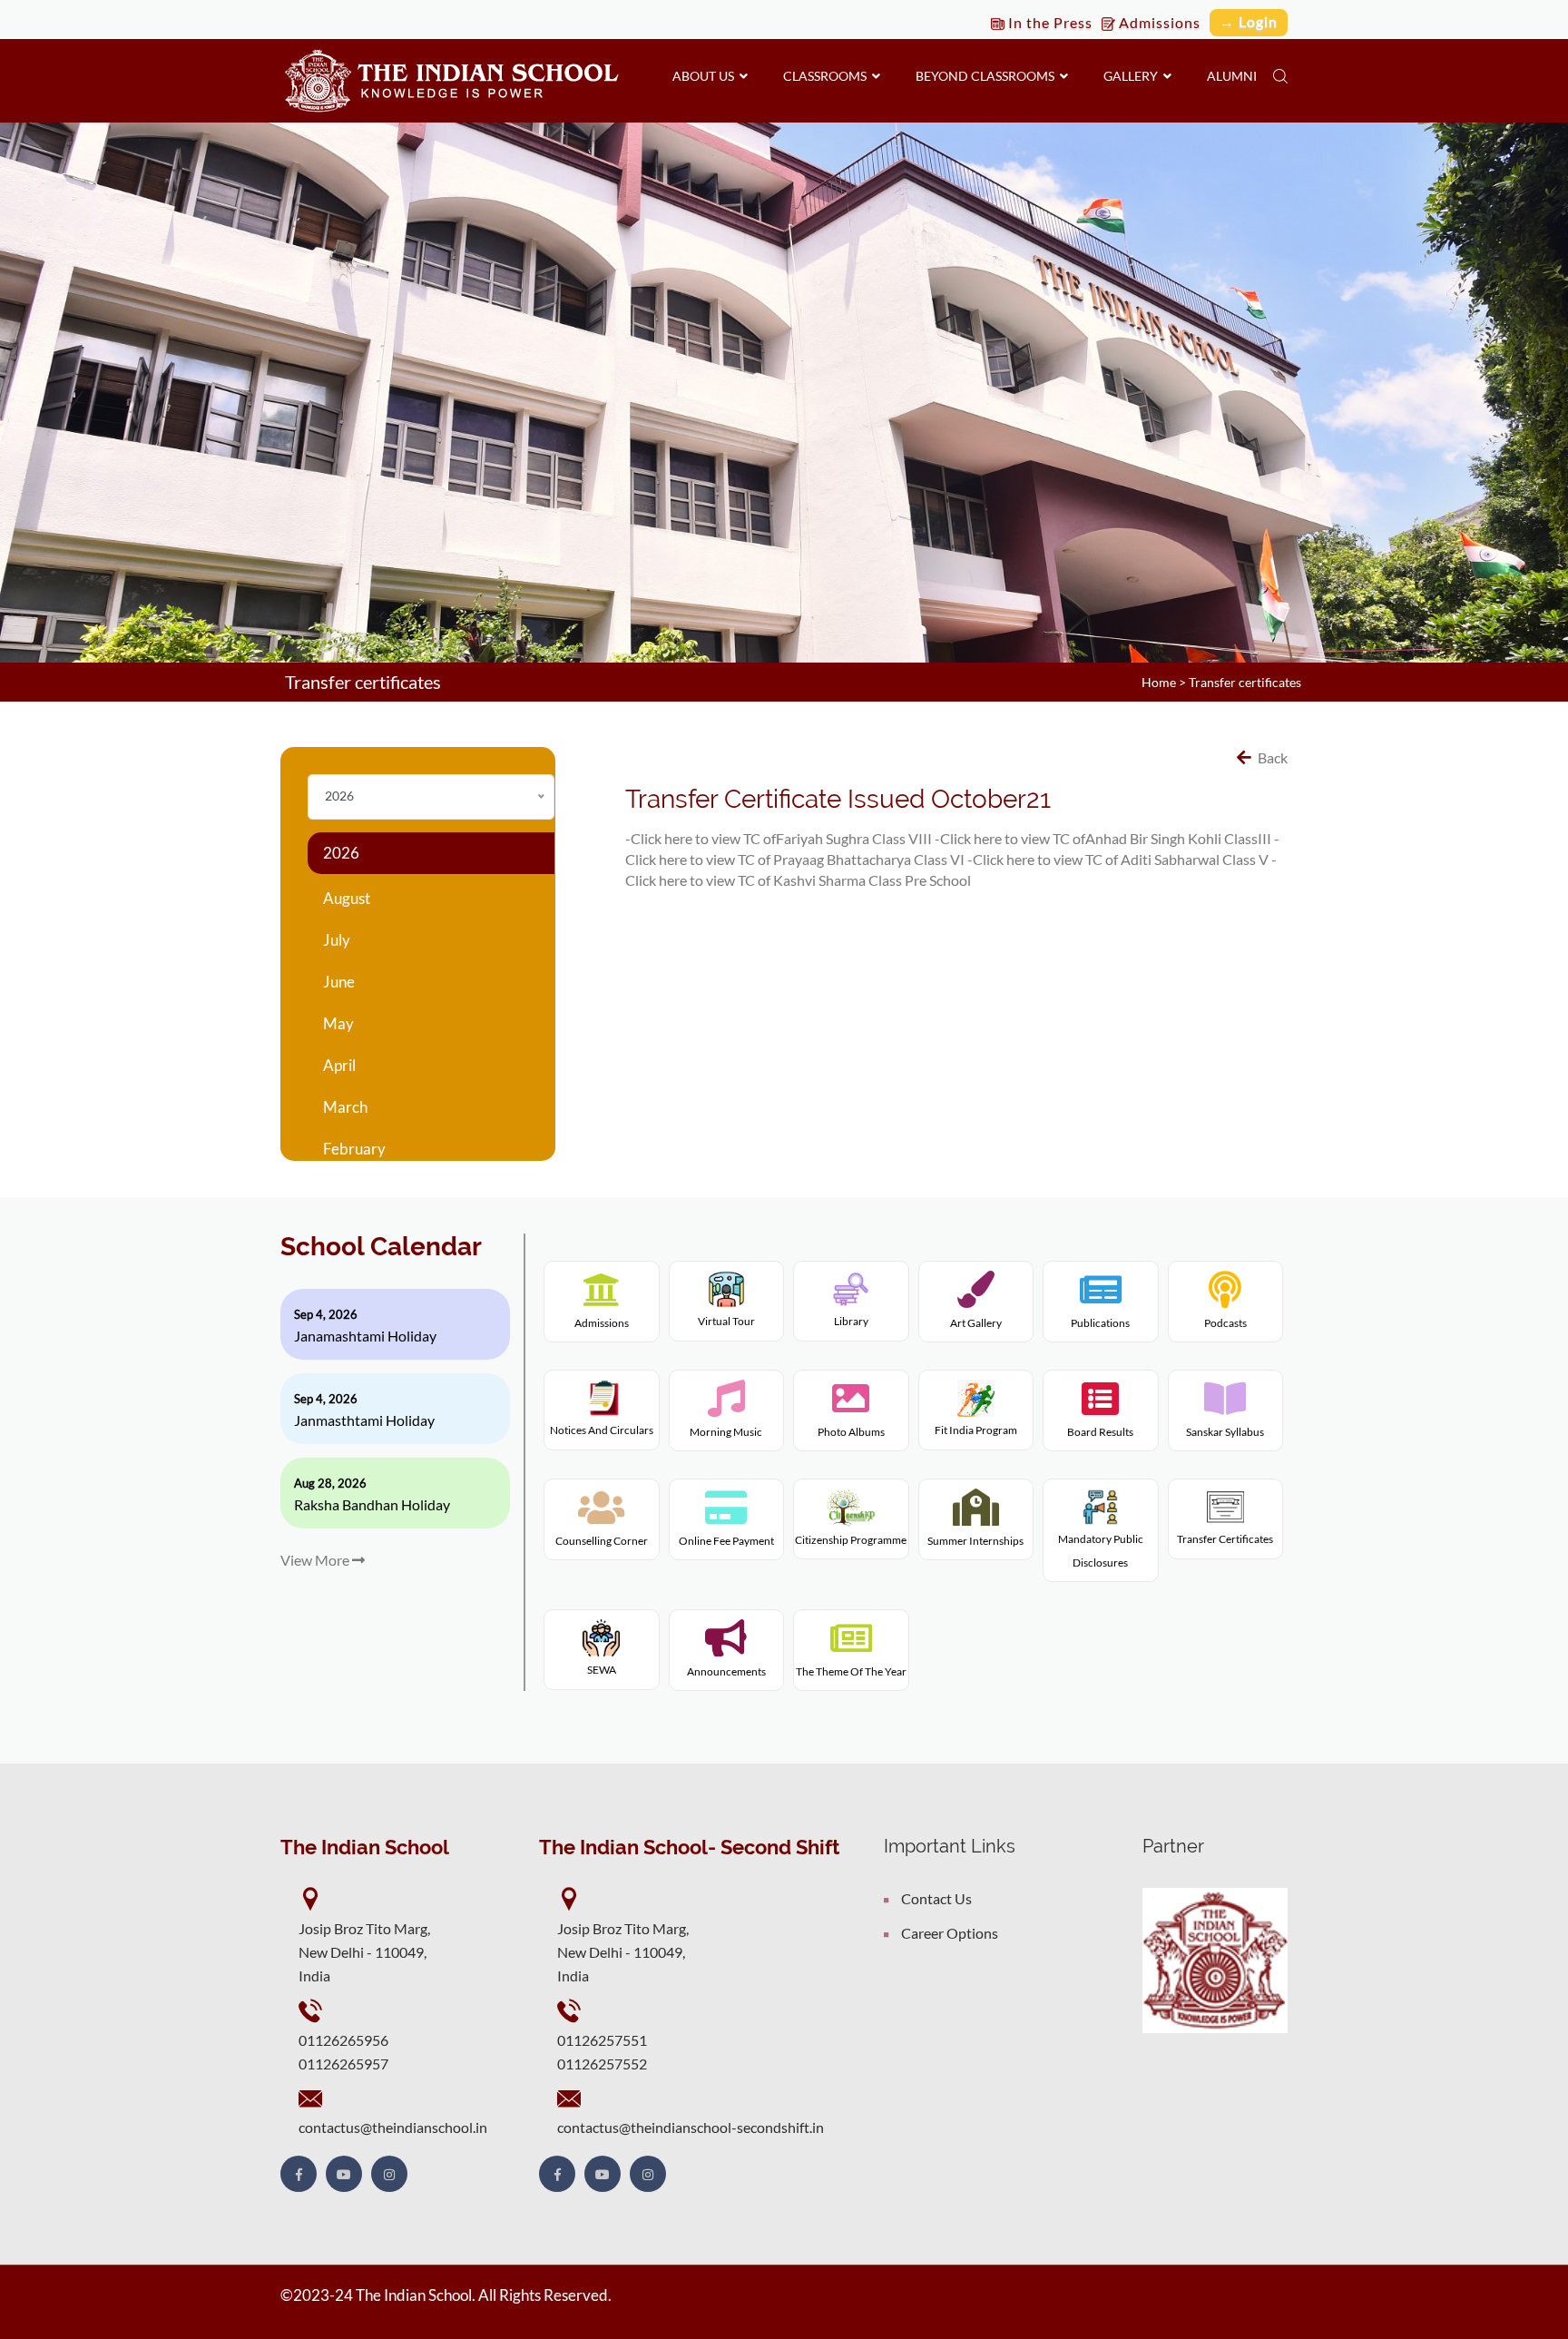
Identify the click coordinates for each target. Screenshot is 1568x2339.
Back (1271, 757)
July (337, 940)
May (338, 1023)
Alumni (1232, 76)
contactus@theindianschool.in (393, 2127)
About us (706, 76)
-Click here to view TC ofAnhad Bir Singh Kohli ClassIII (1103, 838)
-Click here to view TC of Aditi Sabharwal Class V (1118, 859)
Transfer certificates (1245, 682)
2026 (341, 853)
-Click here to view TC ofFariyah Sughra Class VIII (779, 838)
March (345, 1107)
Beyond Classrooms (988, 76)
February (354, 1149)
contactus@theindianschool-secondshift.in (691, 2127)
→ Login (1249, 21)
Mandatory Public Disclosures (1101, 1551)
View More (316, 1560)
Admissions (1158, 22)
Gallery (1133, 76)
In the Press (1049, 22)
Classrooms (828, 76)
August (347, 898)
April (339, 1065)
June (339, 982)
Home (1159, 682)
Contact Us (936, 1898)
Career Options (950, 1933)
